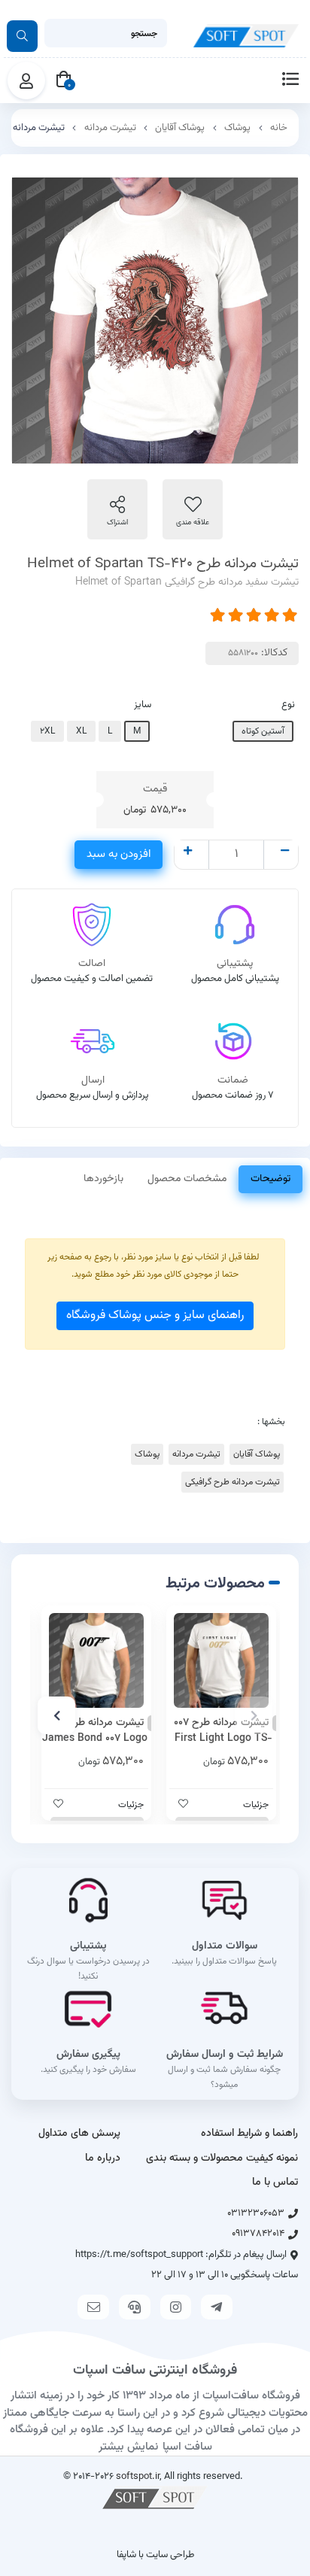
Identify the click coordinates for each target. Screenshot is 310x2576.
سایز (143, 705)
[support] (135, 2307)
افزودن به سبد (119, 854)
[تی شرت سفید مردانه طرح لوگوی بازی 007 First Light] (221, 1660)
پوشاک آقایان (180, 128)
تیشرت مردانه (110, 128)
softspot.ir (138, 2476)
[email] (93, 2307)
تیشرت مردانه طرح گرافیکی (232, 1482)
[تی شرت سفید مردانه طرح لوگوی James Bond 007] (96, 1660)
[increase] (188, 852)
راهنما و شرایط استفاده (249, 2134)
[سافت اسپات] (155, 2497)
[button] (254, 1715)
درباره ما (103, 2158)
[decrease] (285, 852)
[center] (22, 36)
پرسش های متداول (79, 2134)
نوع (288, 705)
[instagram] (176, 2307)
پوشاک (237, 128)
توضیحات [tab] (270, 1179)
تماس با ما (275, 2183)
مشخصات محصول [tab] (187, 1179)
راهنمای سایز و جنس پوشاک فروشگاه (155, 1315)
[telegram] (217, 2307)
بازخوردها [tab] (103, 1179)
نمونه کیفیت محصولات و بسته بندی (222, 2158)
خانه (279, 128)
